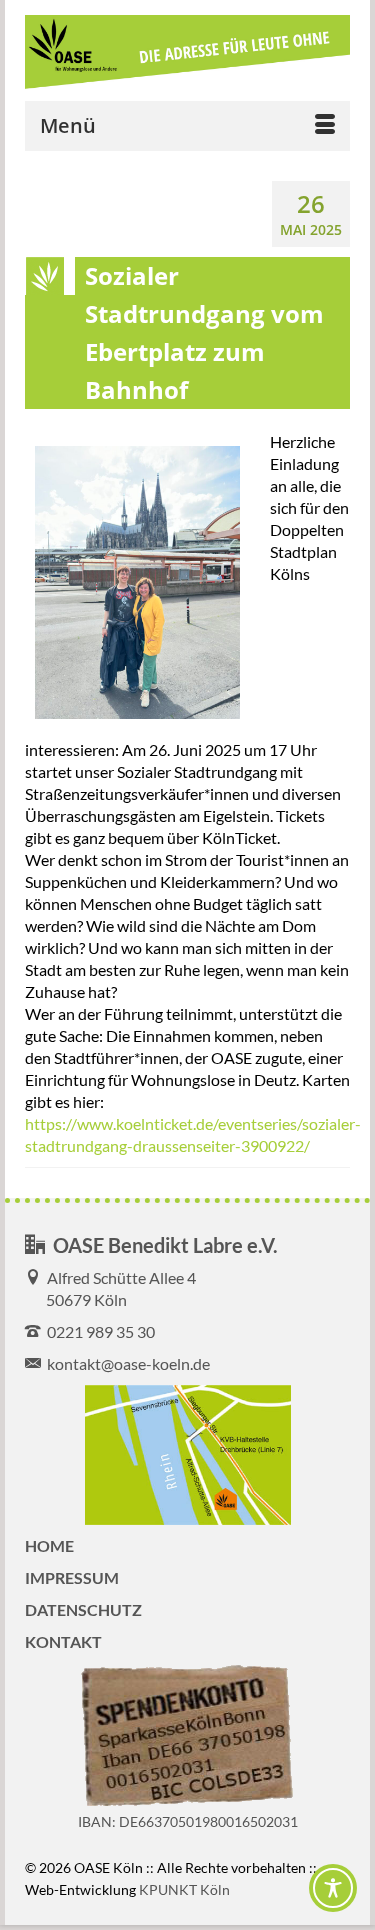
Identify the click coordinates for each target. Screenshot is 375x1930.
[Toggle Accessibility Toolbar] (333, 1888)
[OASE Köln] (187, 52)
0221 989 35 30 (98, 1331)
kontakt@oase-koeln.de (125, 1363)
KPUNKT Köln (184, 1889)
